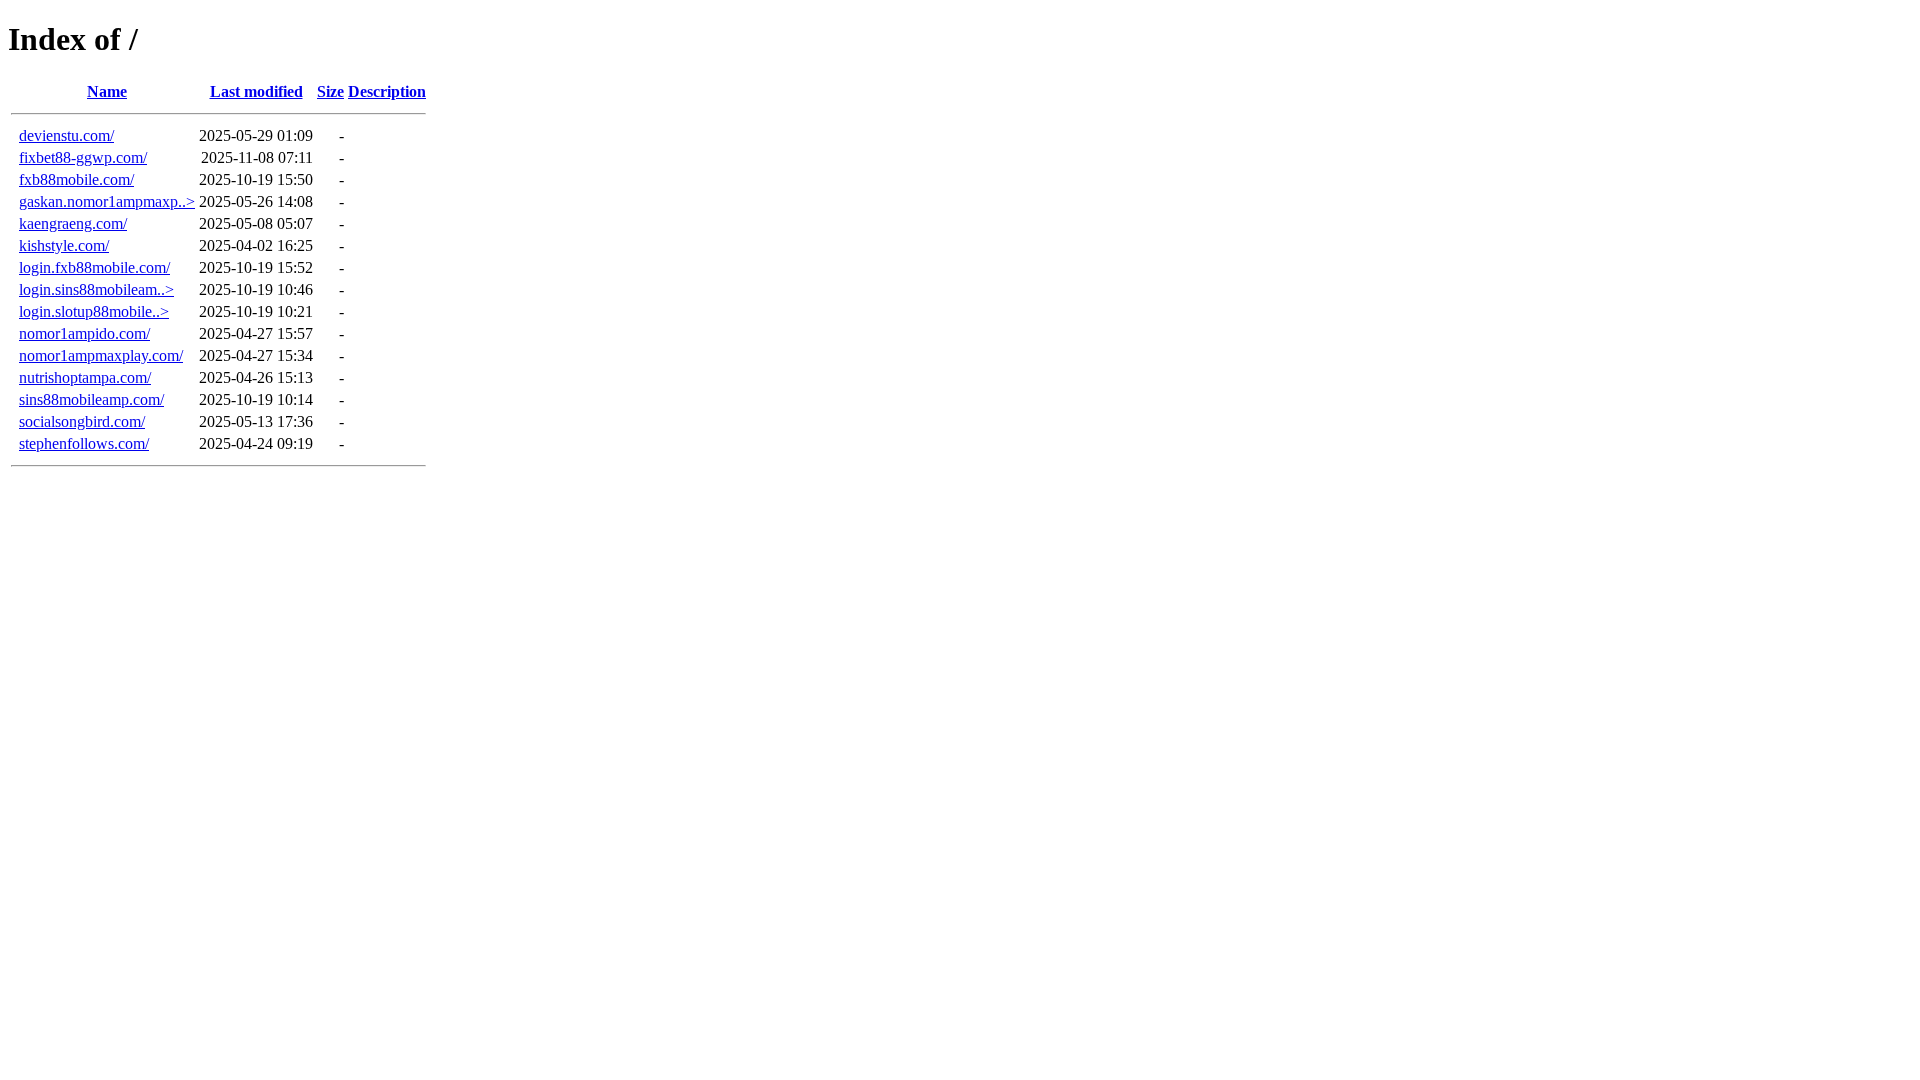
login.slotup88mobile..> (94, 311)
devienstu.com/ (66, 135)
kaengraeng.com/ (73, 223)
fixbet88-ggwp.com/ (83, 157)
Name (107, 91)
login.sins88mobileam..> (96, 289)
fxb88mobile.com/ (76, 179)
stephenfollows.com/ (84, 443)
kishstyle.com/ (64, 245)
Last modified (256, 91)
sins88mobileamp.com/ (91, 399)
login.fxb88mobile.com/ (94, 267)
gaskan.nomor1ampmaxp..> (107, 201)
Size (330, 91)
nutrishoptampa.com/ (85, 377)
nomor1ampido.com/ (84, 333)
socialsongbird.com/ (82, 421)
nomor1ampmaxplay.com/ (101, 355)
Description (387, 91)
